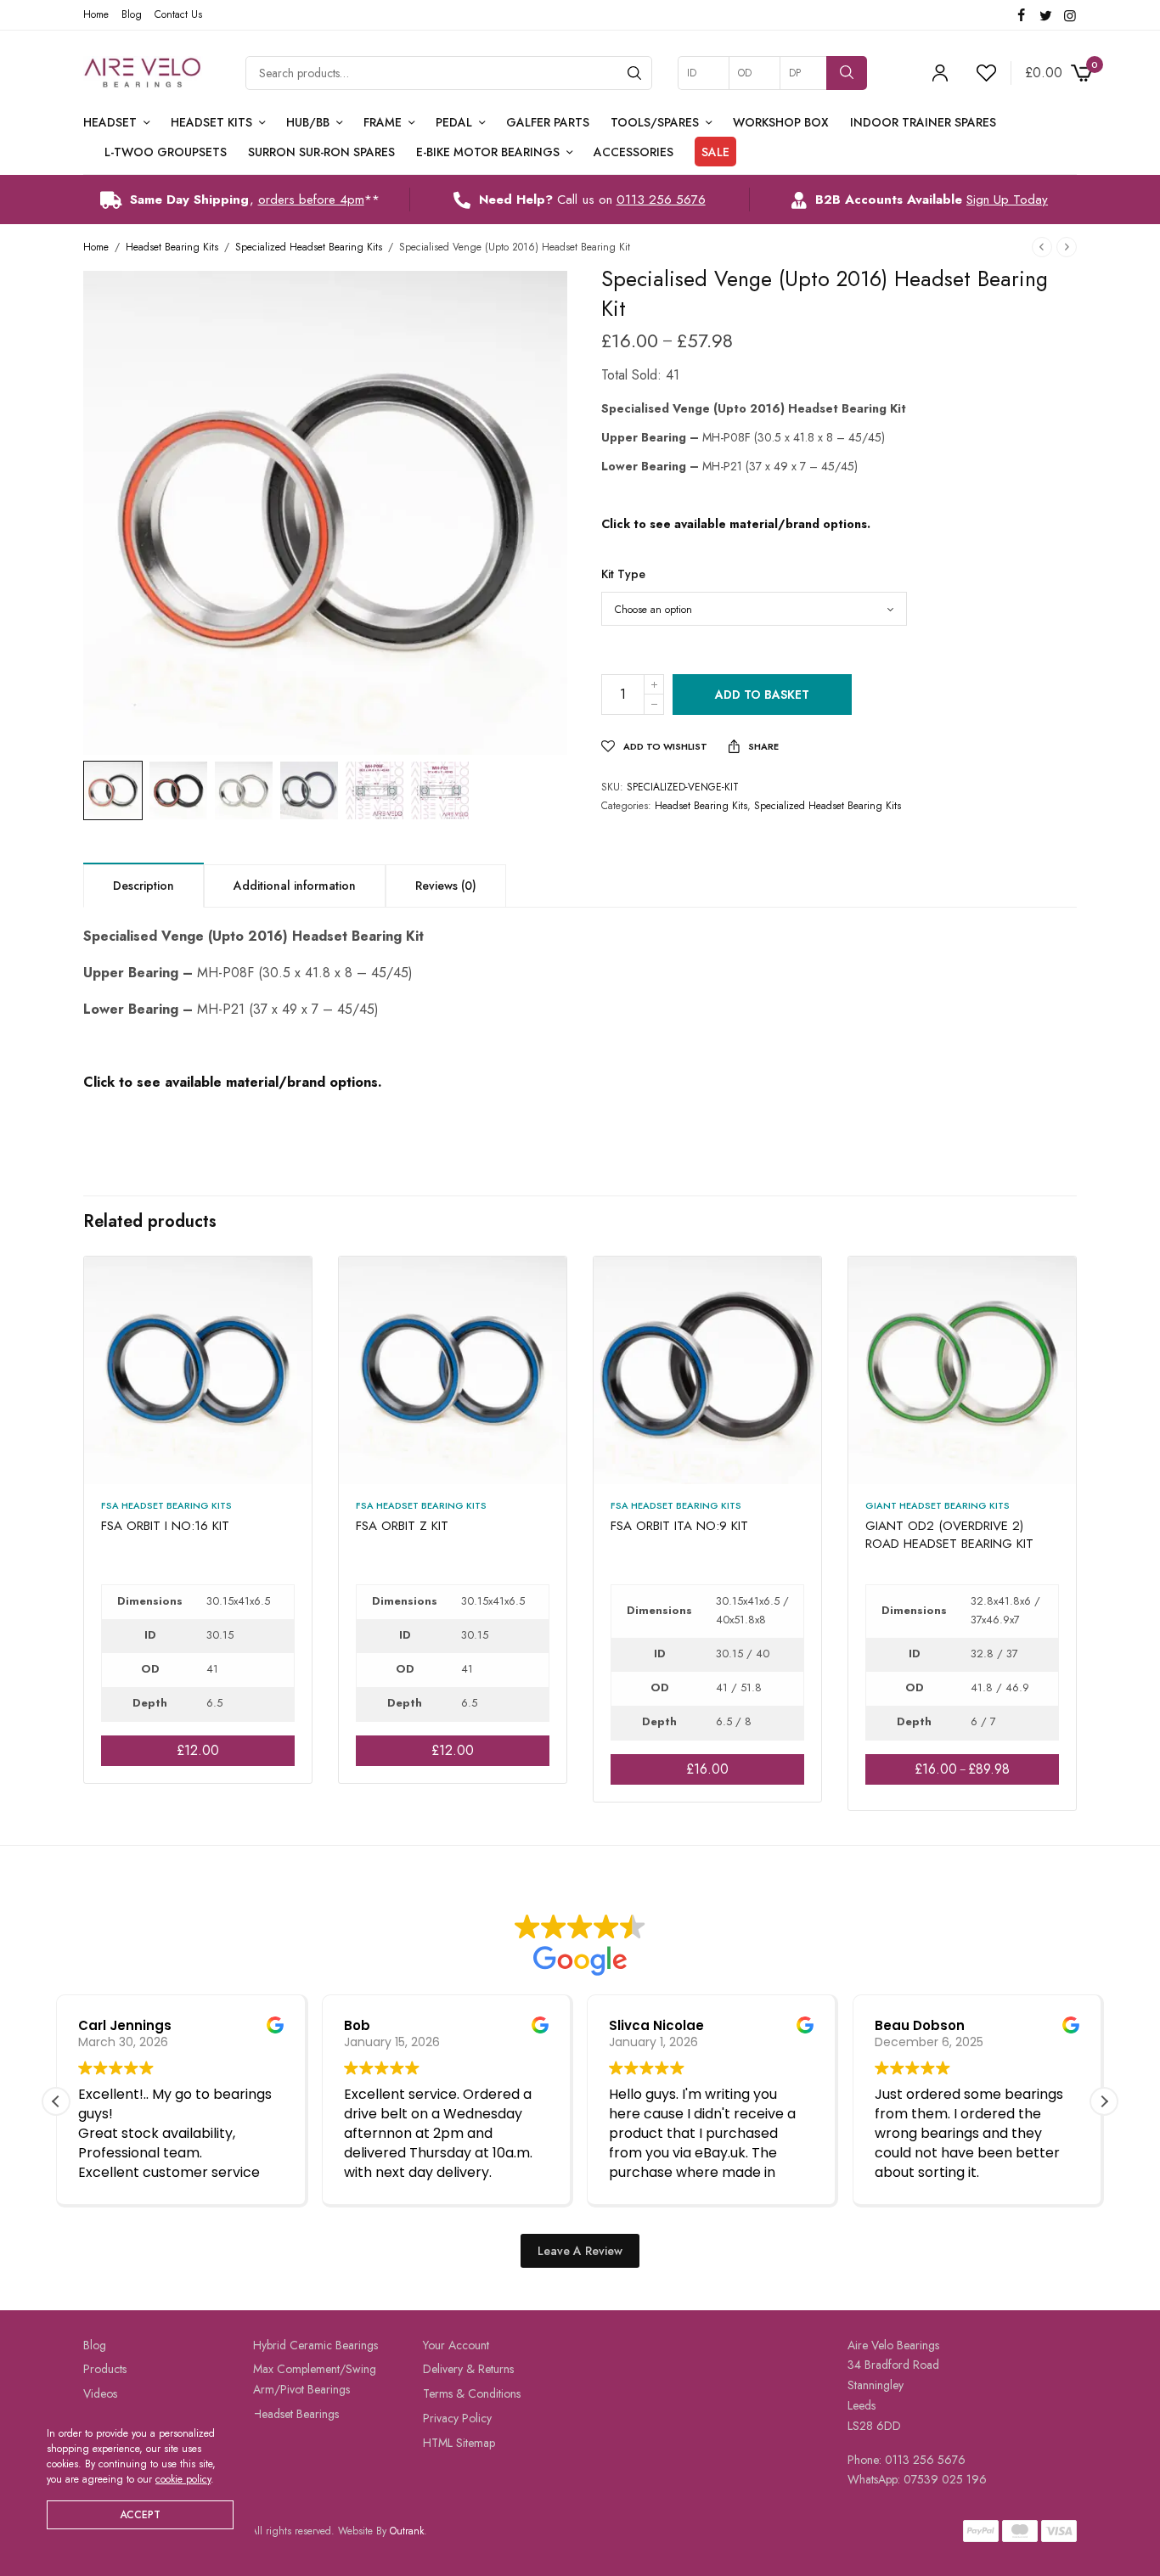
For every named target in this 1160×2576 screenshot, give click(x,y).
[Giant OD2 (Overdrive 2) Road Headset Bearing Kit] (962, 1370)
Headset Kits (211, 122)
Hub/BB (308, 122)
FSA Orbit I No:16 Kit (165, 1526)
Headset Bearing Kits (172, 247)
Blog (132, 14)
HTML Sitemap (459, 2443)
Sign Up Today (1007, 200)
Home (96, 14)
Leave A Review (580, 2251)
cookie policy (183, 2479)
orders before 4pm (311, 200)
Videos (100, 2393)
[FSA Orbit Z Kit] (453, 1370)
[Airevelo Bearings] (143, 73)
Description (144, 886)
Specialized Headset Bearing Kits (309, 247)
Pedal (454, 122)
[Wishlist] (979, 73)
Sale (715, 152)
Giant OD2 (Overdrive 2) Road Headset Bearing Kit (949, 1535)
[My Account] (940, 73)
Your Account (456, 2345)
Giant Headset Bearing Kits (938, 1505)
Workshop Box (781, 122)
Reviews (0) (446, 886)
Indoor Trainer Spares (923, 122)
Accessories (633, 152)
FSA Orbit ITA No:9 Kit (679, 1526)
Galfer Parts (548, 122)
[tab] (144, 885)
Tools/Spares (655, 122)
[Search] (634, 73)
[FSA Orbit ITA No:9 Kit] (707, 1370)
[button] (1104, 2101)
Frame (383, 122)
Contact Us (178, 14)
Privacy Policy (457, 2418)
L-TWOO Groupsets (166, 152)
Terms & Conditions (472, 2393)
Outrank (407, 2531)
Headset (110, 122)
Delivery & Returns (468, 2369)
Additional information (295, 886)
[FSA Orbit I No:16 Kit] (198, 1370)
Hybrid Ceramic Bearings (315, 2345)
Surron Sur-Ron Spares (321, 152)
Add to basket (762, 695)
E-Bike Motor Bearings (488, 152)
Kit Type (623, 574)
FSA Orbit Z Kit (402, 1526)
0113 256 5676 (661, 200)
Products (105, 2369)
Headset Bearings (296, 2414)
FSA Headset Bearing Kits (166, 1505)
